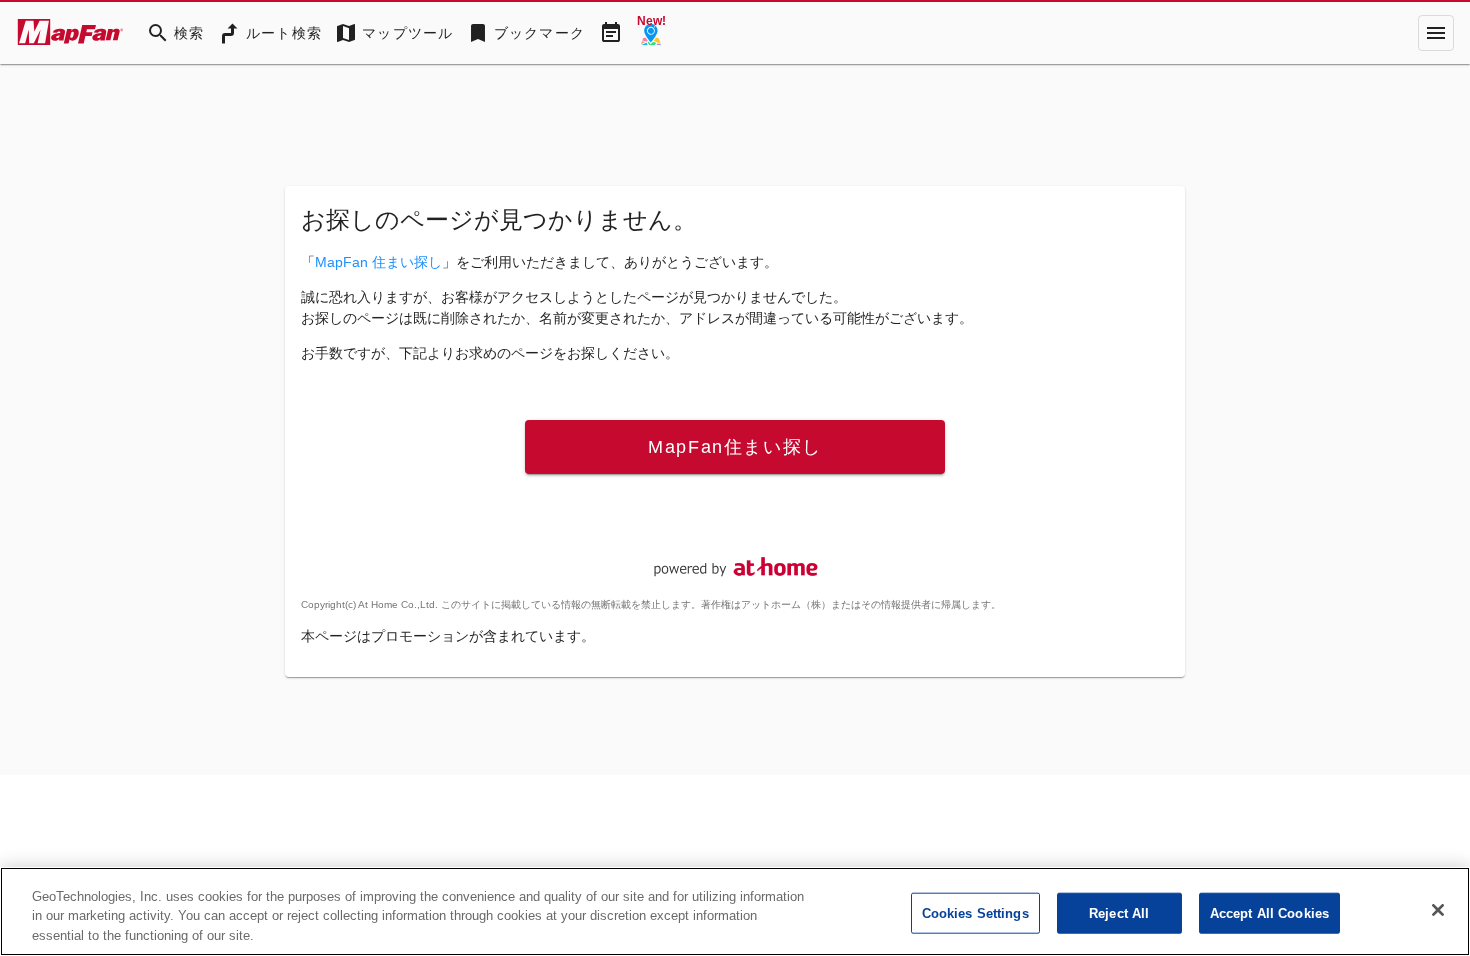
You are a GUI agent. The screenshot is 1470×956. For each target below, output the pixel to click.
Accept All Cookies (1269, 912)
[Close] (1438, 910)
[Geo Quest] (651, 33)
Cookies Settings (975, 912)
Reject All (1119, 912)
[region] (735, 911)
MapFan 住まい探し (378, 262)
